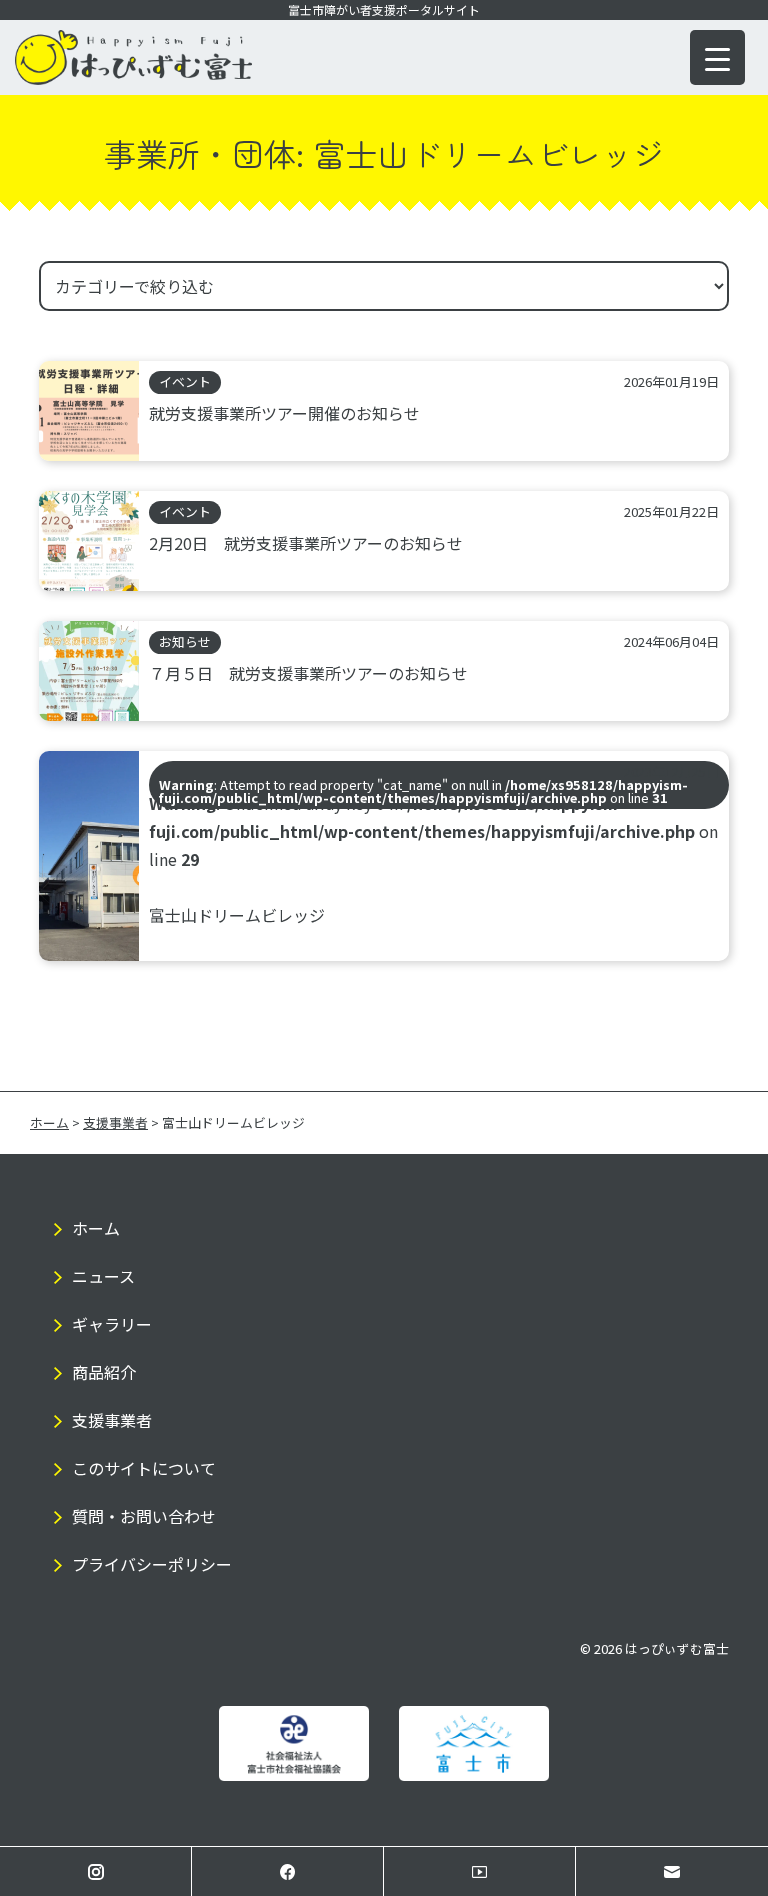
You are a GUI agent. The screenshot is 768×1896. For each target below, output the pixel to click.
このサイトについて (144, 1468)
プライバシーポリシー (152, 1564)
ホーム (96, 1228)
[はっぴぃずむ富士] (133, 78)
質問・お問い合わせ (144, 1516)
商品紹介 (104, 1372)
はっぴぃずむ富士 (677, 1648)
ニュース (103, 1276)
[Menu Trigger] (717, 57)
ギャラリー (112, 1324)
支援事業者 (112, 1420)
